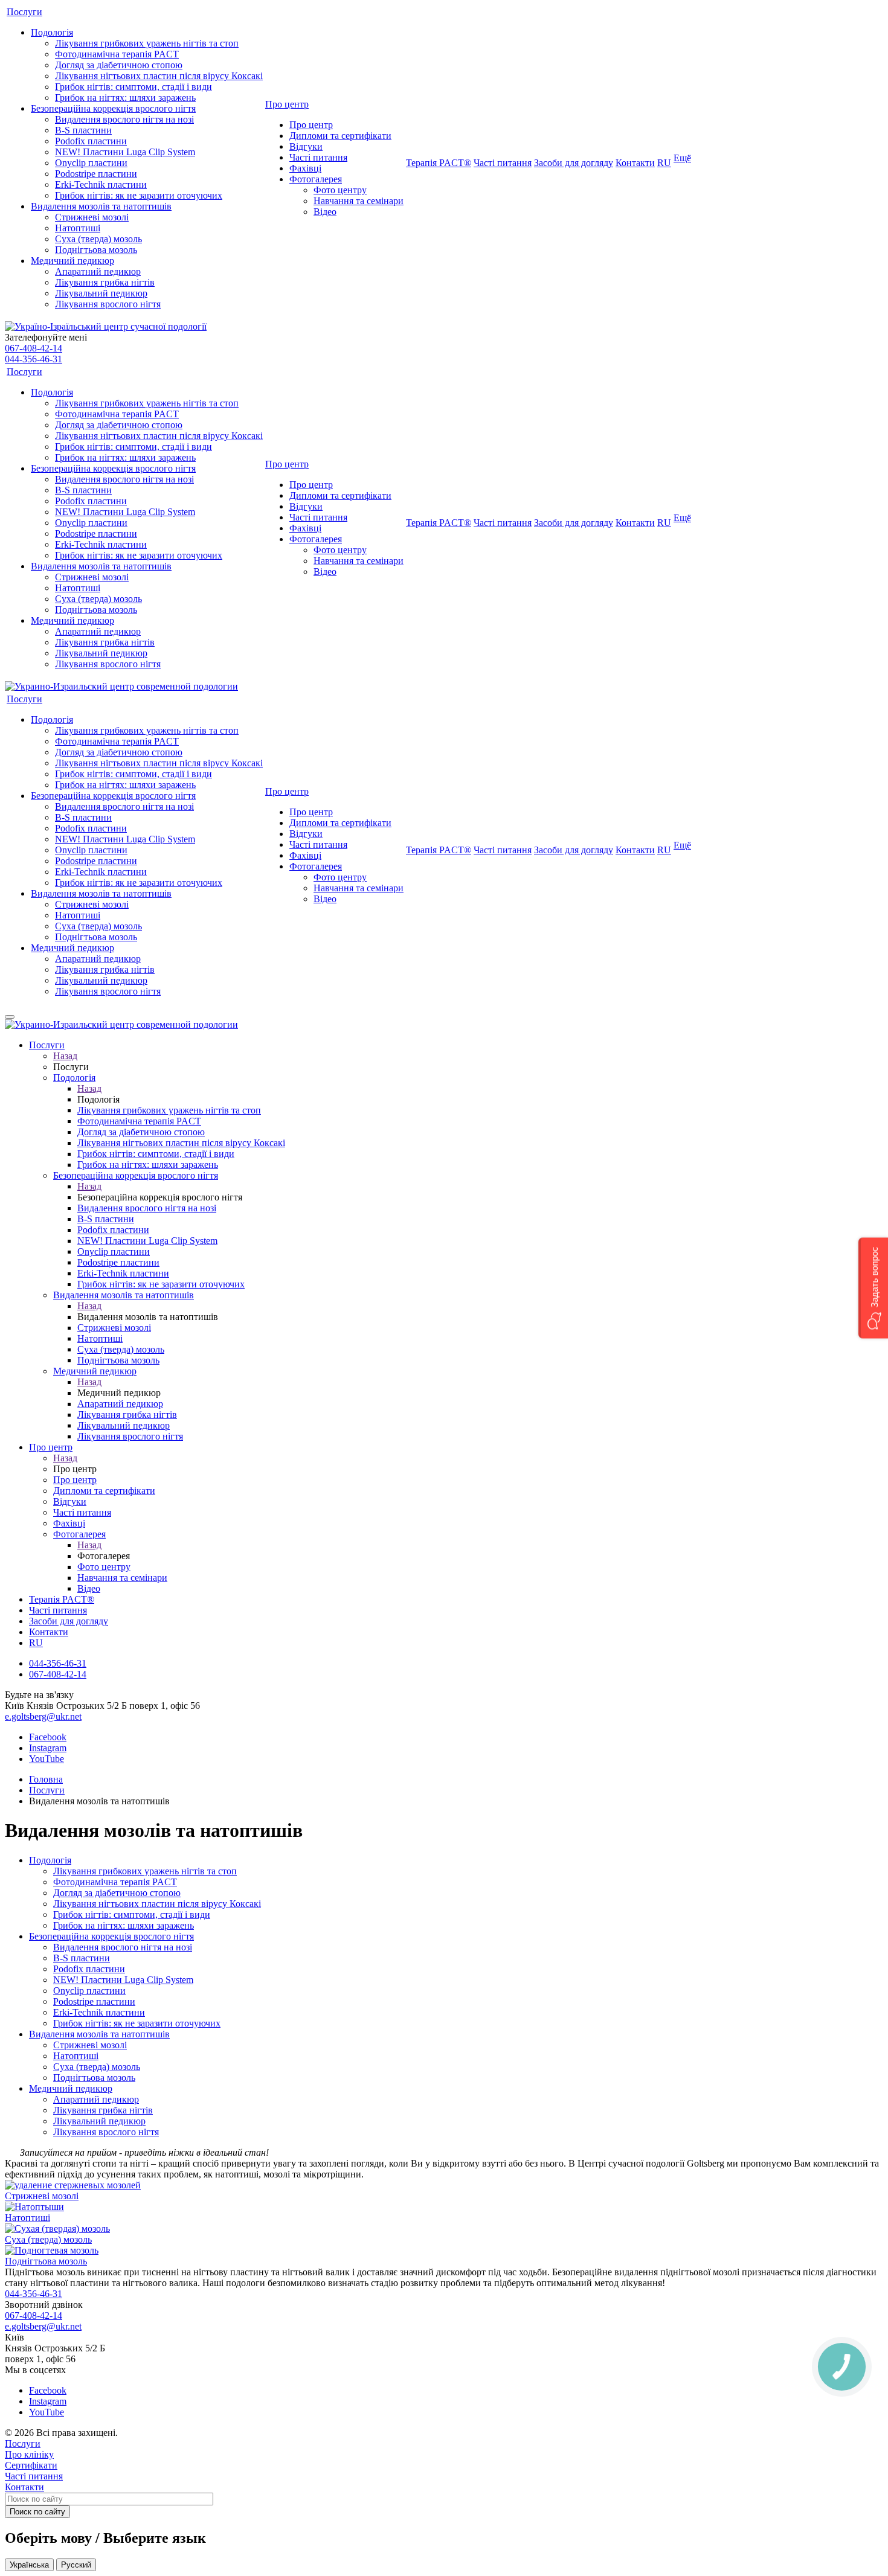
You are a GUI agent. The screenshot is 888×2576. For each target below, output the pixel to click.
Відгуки (306, 146)
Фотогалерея (316, 179)
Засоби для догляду (574, 163)
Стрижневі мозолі (92, 217)
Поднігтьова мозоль (96, 250)
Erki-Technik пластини (101, 184)
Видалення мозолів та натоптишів (101, 206)
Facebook (48, 1737)
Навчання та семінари (359, 201)
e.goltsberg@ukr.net (43, 1716)
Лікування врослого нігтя (108, 304)
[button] (873, 1288)
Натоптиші (78, 228)
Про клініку (29, 2454)
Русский (76, 2565)
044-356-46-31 (34, 359)
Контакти (635, 163)
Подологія (52, 32)
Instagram (48, 1748)
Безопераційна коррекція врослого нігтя (113, 108)
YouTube (47, 1759)
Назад (65, 1056)
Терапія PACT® (439, 163)
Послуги (24, 12)
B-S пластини (83, 130)
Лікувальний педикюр (101, 293)
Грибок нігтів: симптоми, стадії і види (134, 87)
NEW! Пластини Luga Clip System (125, 152)
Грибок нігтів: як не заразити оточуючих (139, 195)
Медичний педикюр (72, 261)
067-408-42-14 (34, 348)
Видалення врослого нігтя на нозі (124, 119)
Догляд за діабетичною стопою (119, 65)
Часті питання (318, 157)
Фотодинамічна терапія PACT (117, 54)
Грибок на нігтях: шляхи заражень (125, 98)
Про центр (287, 104)
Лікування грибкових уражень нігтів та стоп (147, 43)
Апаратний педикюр (98, 271)
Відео (325, 212)
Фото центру (340, 190)
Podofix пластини (91, 141)
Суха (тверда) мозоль (98, 239)
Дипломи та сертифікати (340, 136)
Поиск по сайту (37, 2512)
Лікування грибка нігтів (105, 282)
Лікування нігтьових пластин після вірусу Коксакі (159, 76)
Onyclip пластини (91, 163)
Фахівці (305, 168)
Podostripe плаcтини (96, 174)
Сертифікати (31, 2465)
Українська (29, 2565)
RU (664, 163)
